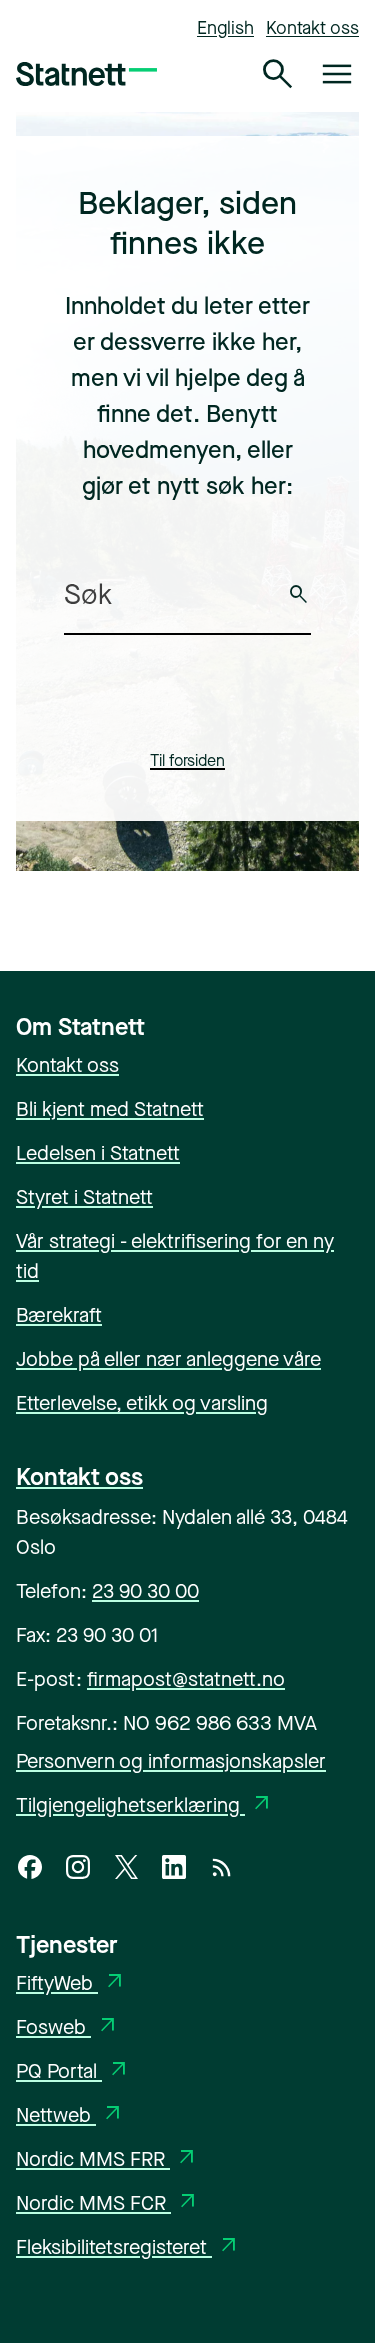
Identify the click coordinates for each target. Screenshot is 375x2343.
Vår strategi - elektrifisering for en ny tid (175, 1256)
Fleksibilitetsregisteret (128, 2247)
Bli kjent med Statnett (110, 1109)
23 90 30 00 (145, 1591)
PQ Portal (73, 2071)
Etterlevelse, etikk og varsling (142, 1403)
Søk (299, 595)
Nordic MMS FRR (107, 2159)
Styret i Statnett (84, 1197)
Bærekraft (59, 1315)
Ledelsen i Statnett (98, 1153)
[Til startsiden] (86, 74)
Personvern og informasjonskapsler (171, 1761)
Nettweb (70, 2115)
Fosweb (68, 2027)
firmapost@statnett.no (186, 1679)
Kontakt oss (312, 28)
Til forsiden (187, 760)
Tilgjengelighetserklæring (145, 1805)
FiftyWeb (71, 1983)
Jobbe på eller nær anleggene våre (168, 1359)
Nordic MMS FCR (108, 2203)
